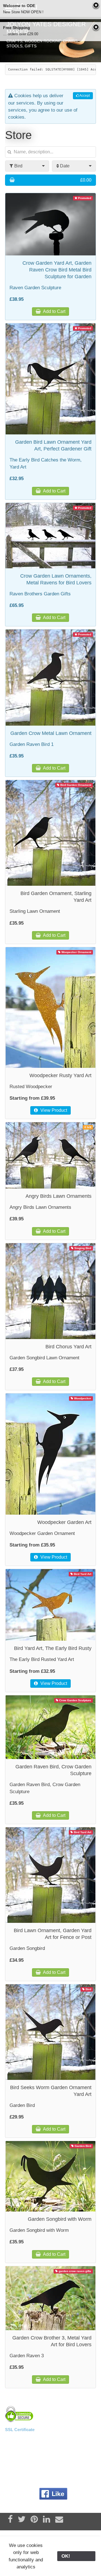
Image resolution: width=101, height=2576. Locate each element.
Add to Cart (54, 311)
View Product (53, 1110)
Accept (84, 96)
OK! (76, 2556)
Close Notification (96, 6)
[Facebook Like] (53, 2494)
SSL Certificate (20, 2430)
